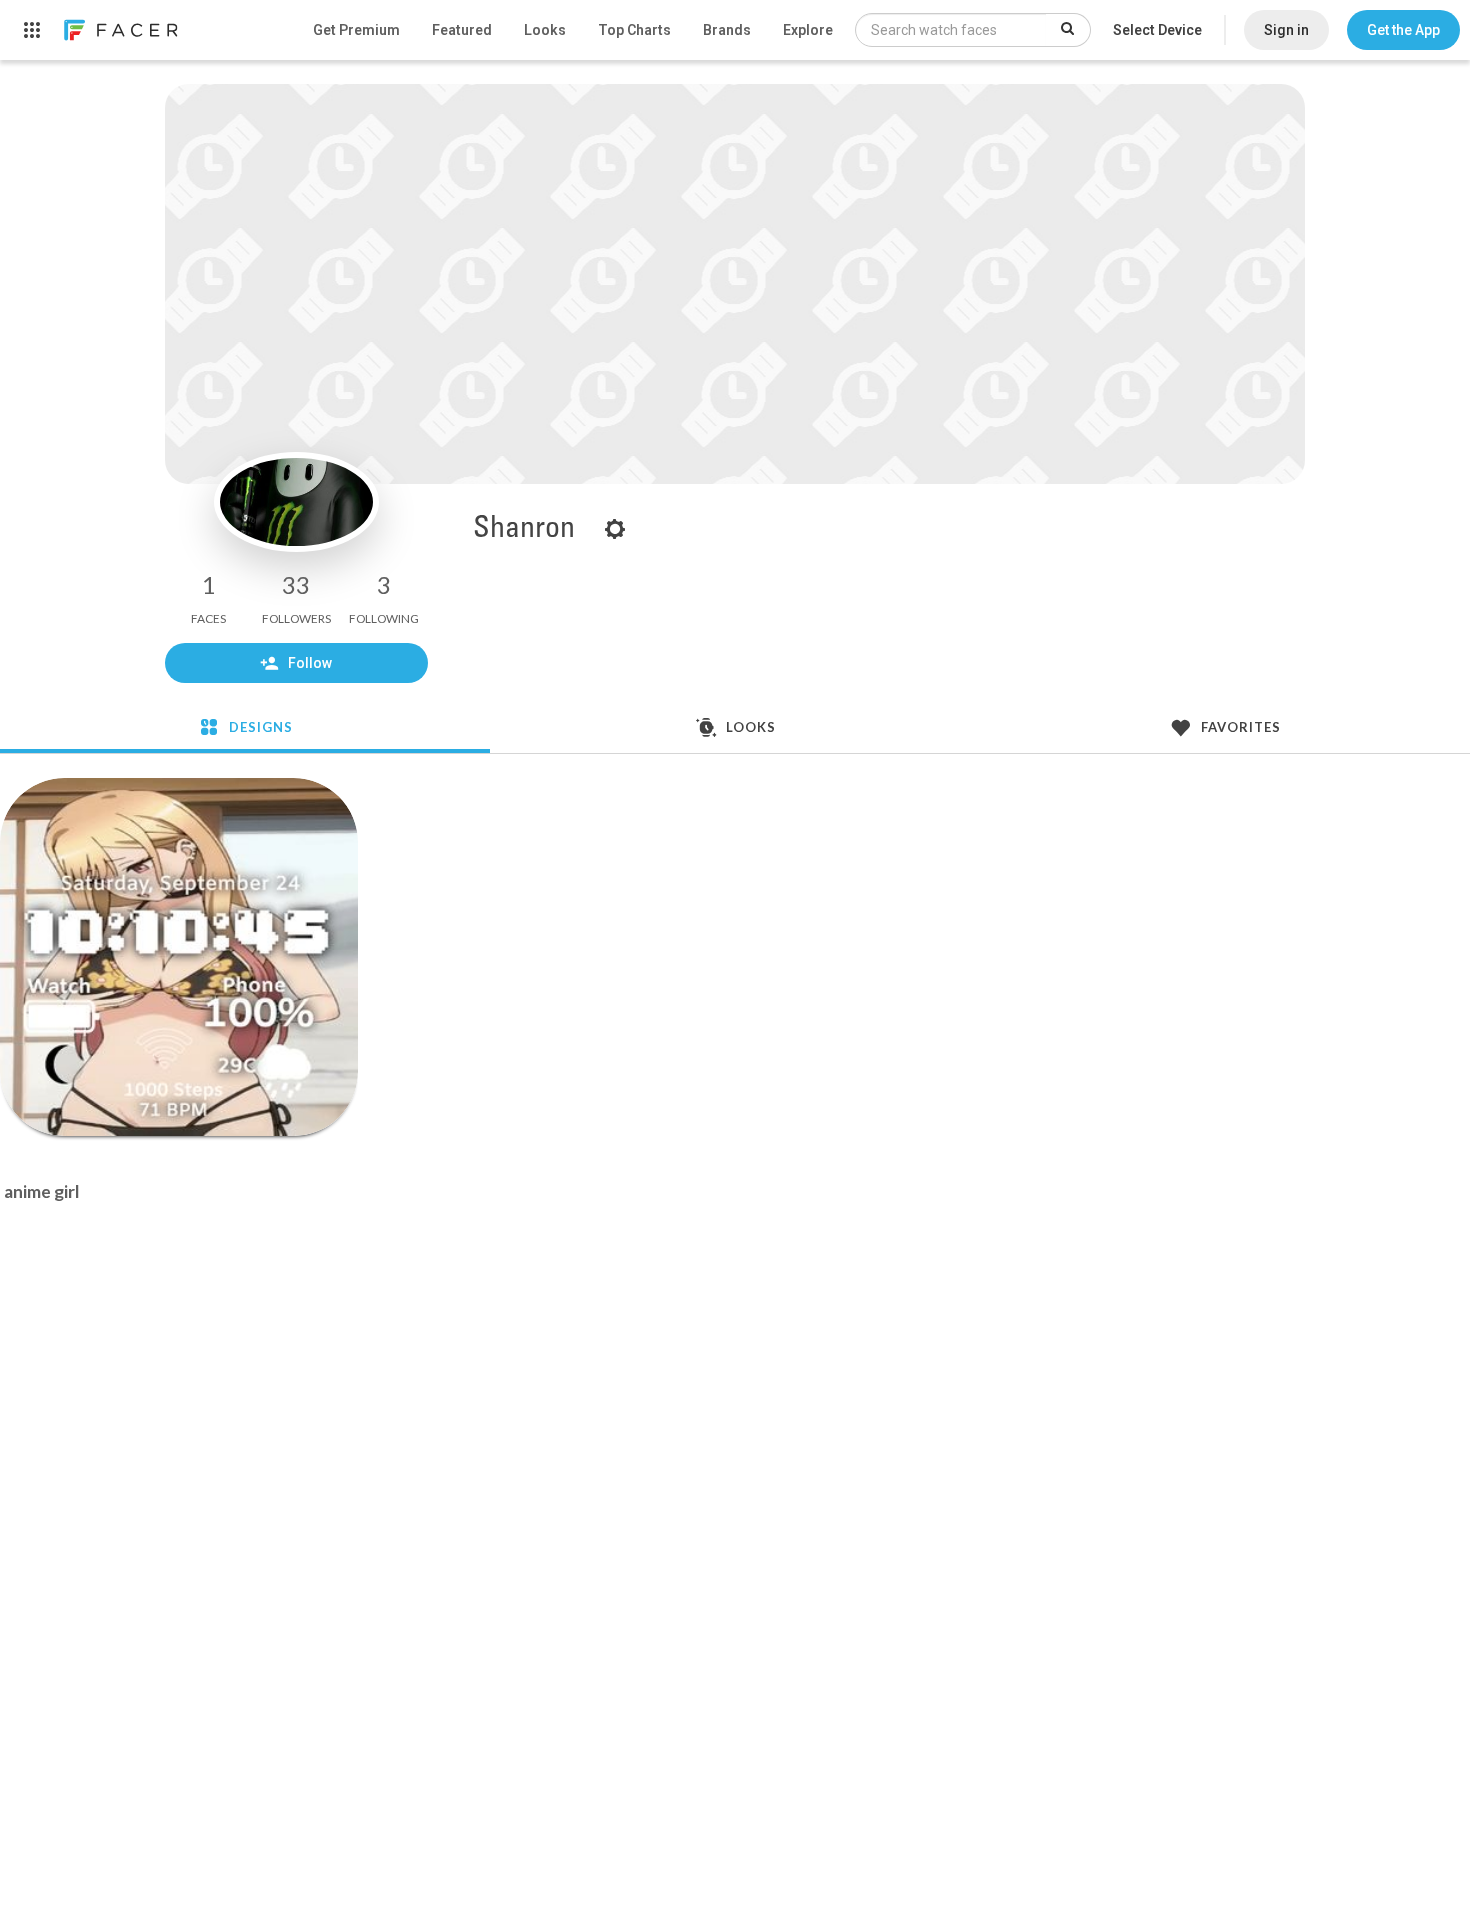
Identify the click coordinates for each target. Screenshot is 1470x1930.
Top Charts (634, 30)
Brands (727, 30)
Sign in (1286, 30)
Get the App (1403, 30)
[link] (120, 30)
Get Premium (356, 30)
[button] (1403, 30)
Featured (462, 30)
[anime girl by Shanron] (179, 957)
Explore (808, 30)
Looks (545, 30)
